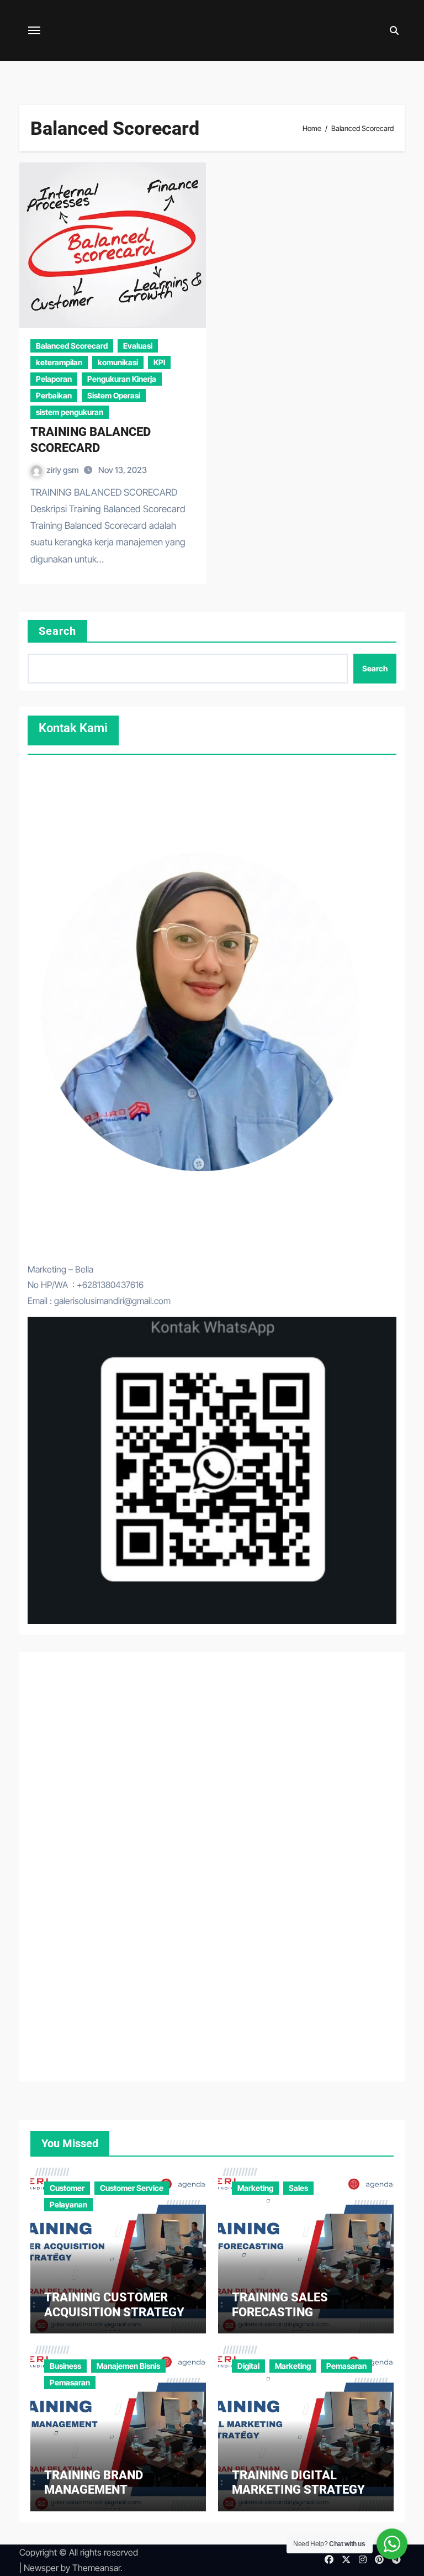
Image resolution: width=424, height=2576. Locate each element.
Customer (67, 2188)
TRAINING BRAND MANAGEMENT (94, 2482)
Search (58, 631)
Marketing (255, 2188)
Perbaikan (54, 395)
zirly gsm (63, 470)
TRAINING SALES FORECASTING (280, 2304)
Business (65, 2366)
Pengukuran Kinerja (122, 379)
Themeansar (96, 2568)
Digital (248, 2366)
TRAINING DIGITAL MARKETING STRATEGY (298, 2482)
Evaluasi (138, 346)
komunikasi (118, 362)
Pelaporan (54, 379)
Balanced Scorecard (72, 346)
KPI (159, 362)
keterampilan (59, 362)
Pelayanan (68, 2204)
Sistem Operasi (114, 395)
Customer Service (132, 2188)
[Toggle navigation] (34, 30)
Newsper (41, 2568)
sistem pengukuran (70, 412)
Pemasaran (70, 2382)
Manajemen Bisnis (128, 2366)
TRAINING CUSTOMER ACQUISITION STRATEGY (114, 2304)
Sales (298, 2188)
